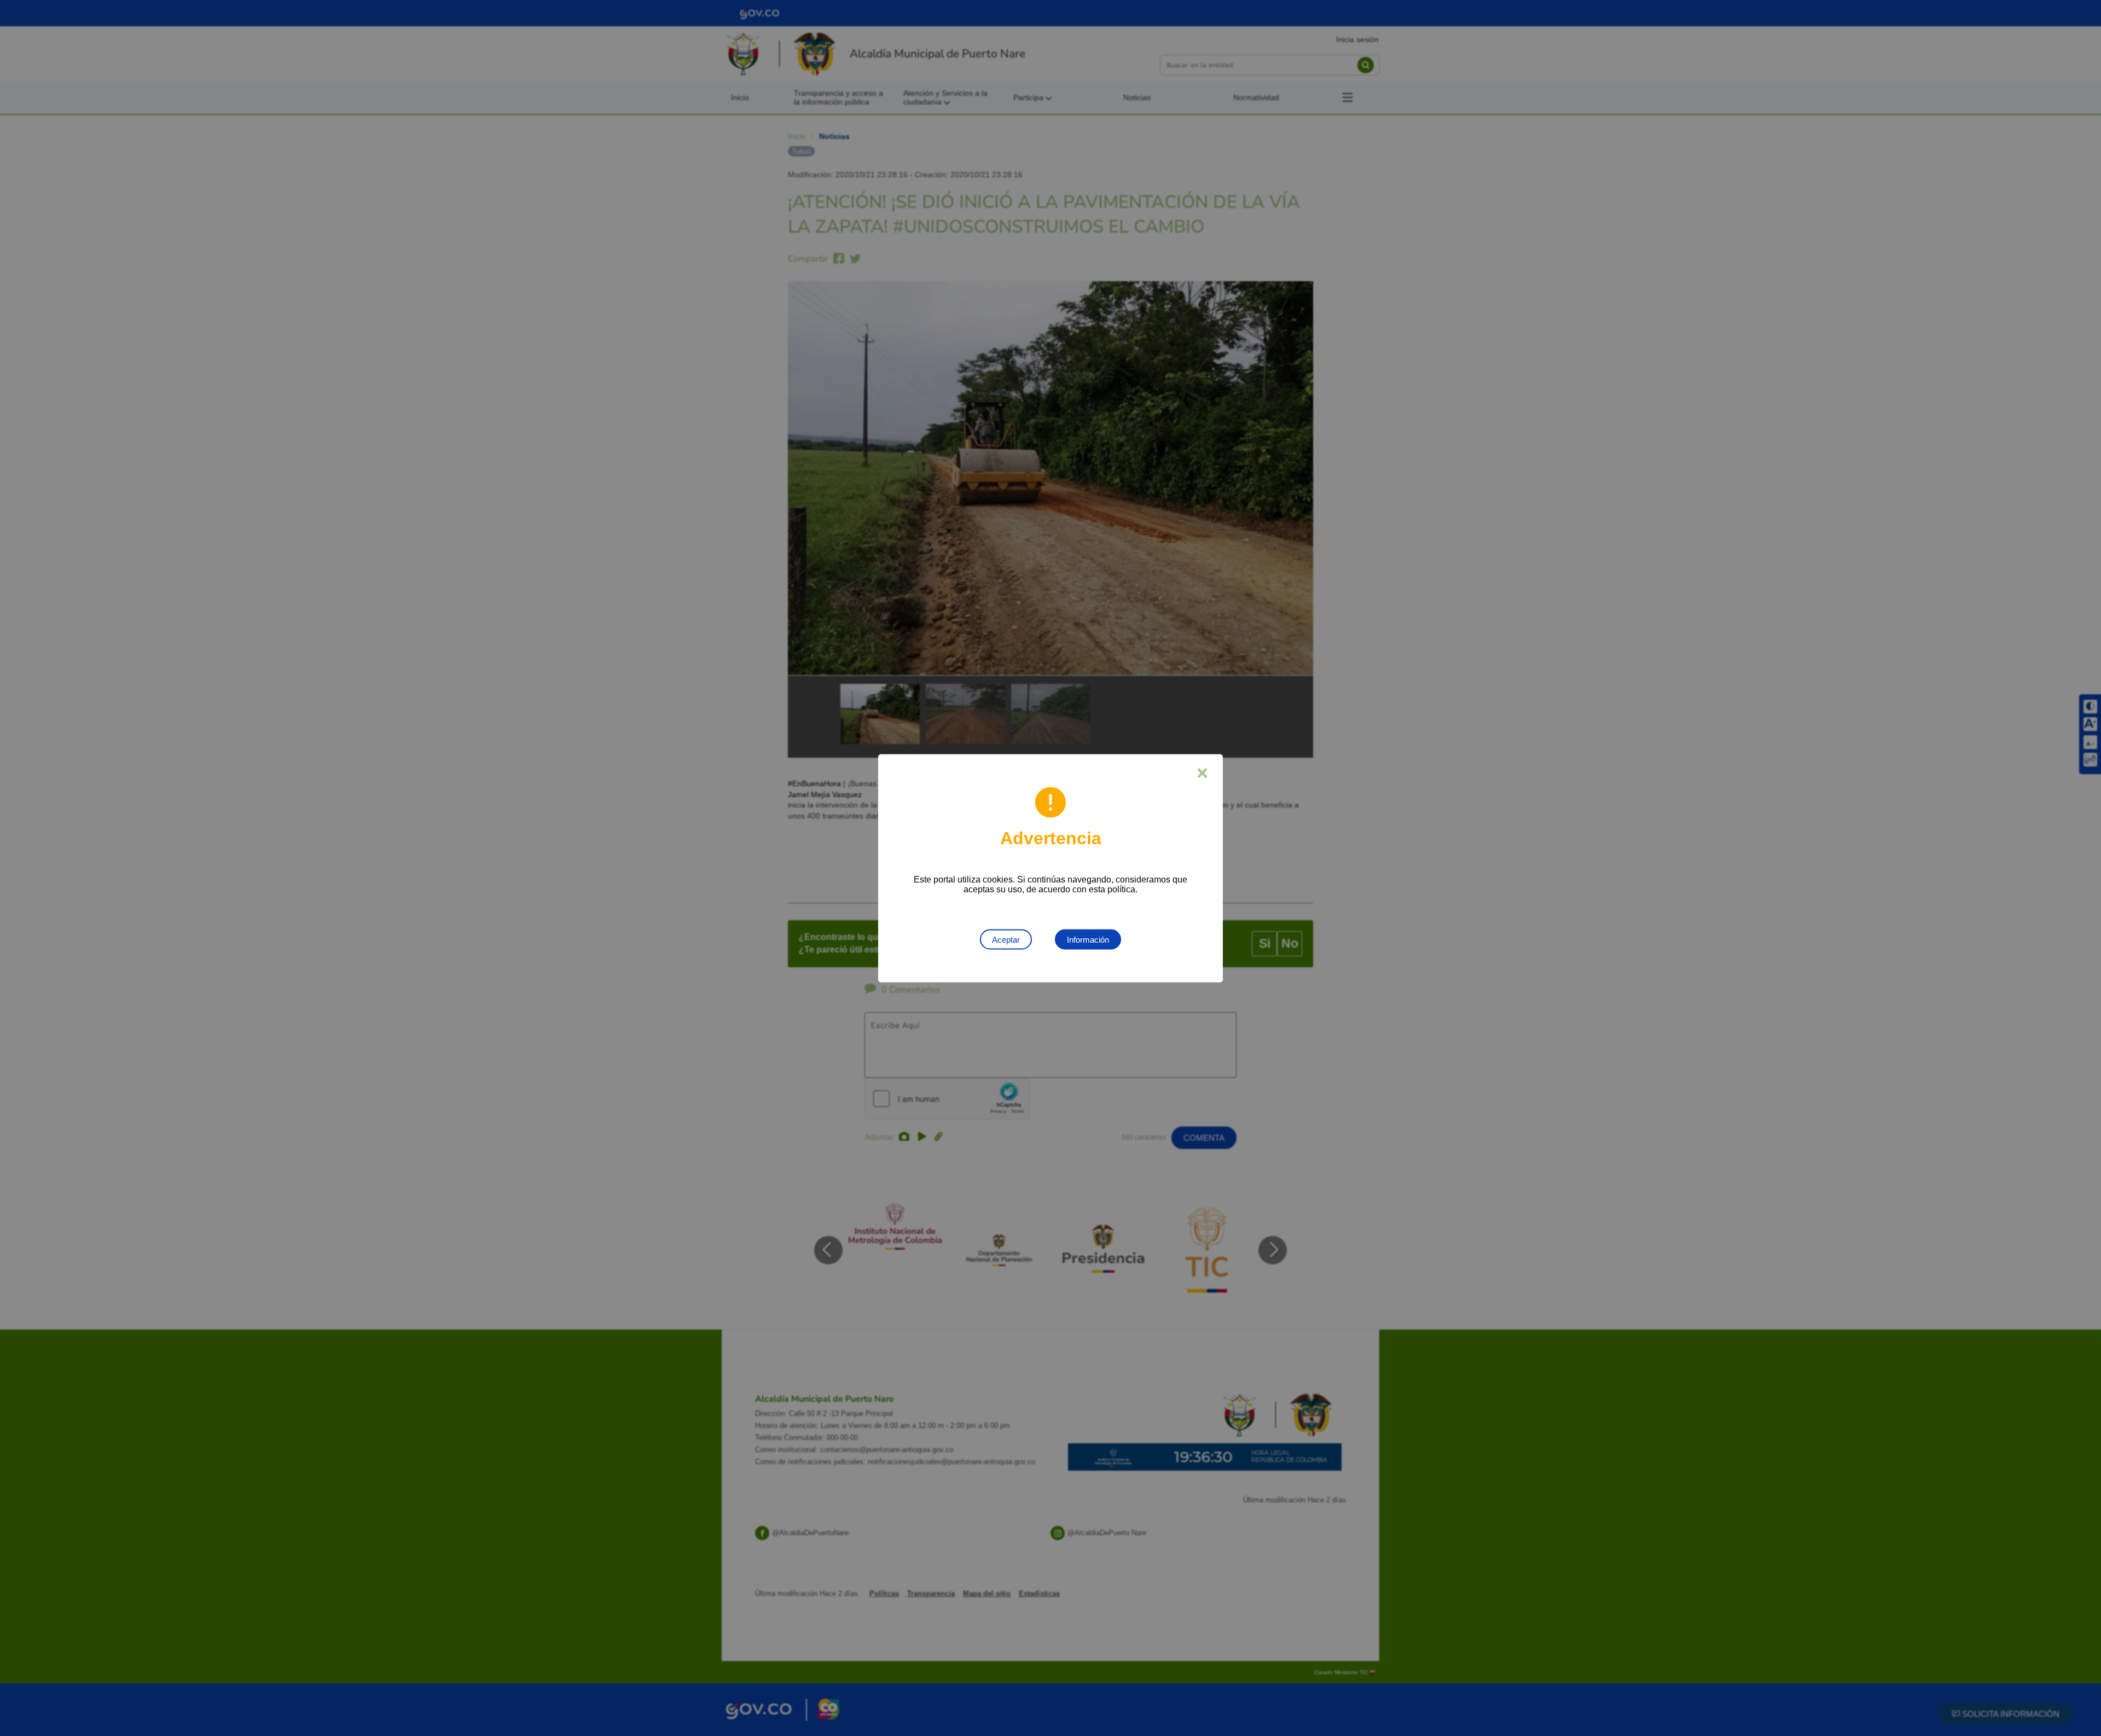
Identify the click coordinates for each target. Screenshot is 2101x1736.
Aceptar (1006, 939)
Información (1088, 939)
